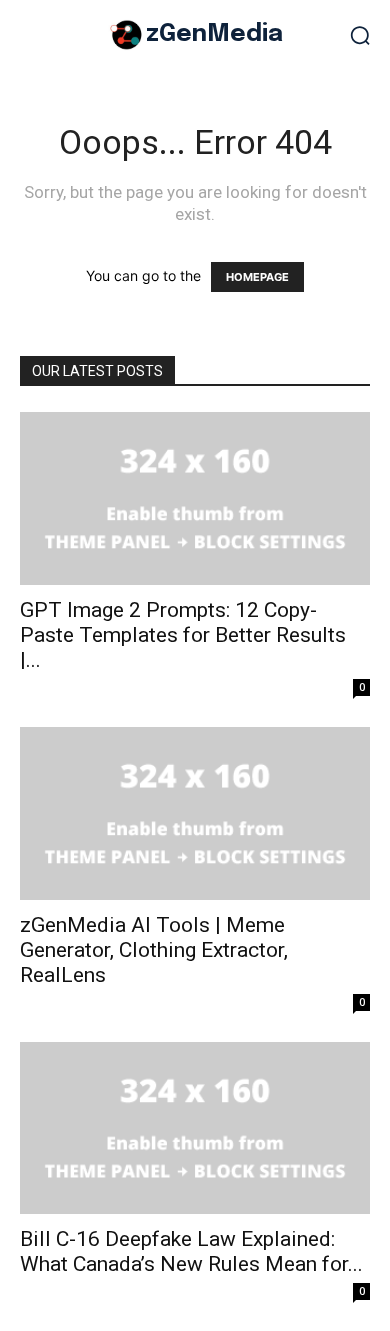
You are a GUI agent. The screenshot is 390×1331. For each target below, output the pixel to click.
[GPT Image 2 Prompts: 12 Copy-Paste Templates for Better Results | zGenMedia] (195, 498)
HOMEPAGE (257, 277)
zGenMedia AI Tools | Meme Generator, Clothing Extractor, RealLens (154, 950)
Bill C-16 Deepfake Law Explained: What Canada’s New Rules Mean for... (191, 1251)
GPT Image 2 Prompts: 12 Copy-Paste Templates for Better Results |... (183, 635)
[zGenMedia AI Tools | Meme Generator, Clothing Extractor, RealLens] (195, 813)
